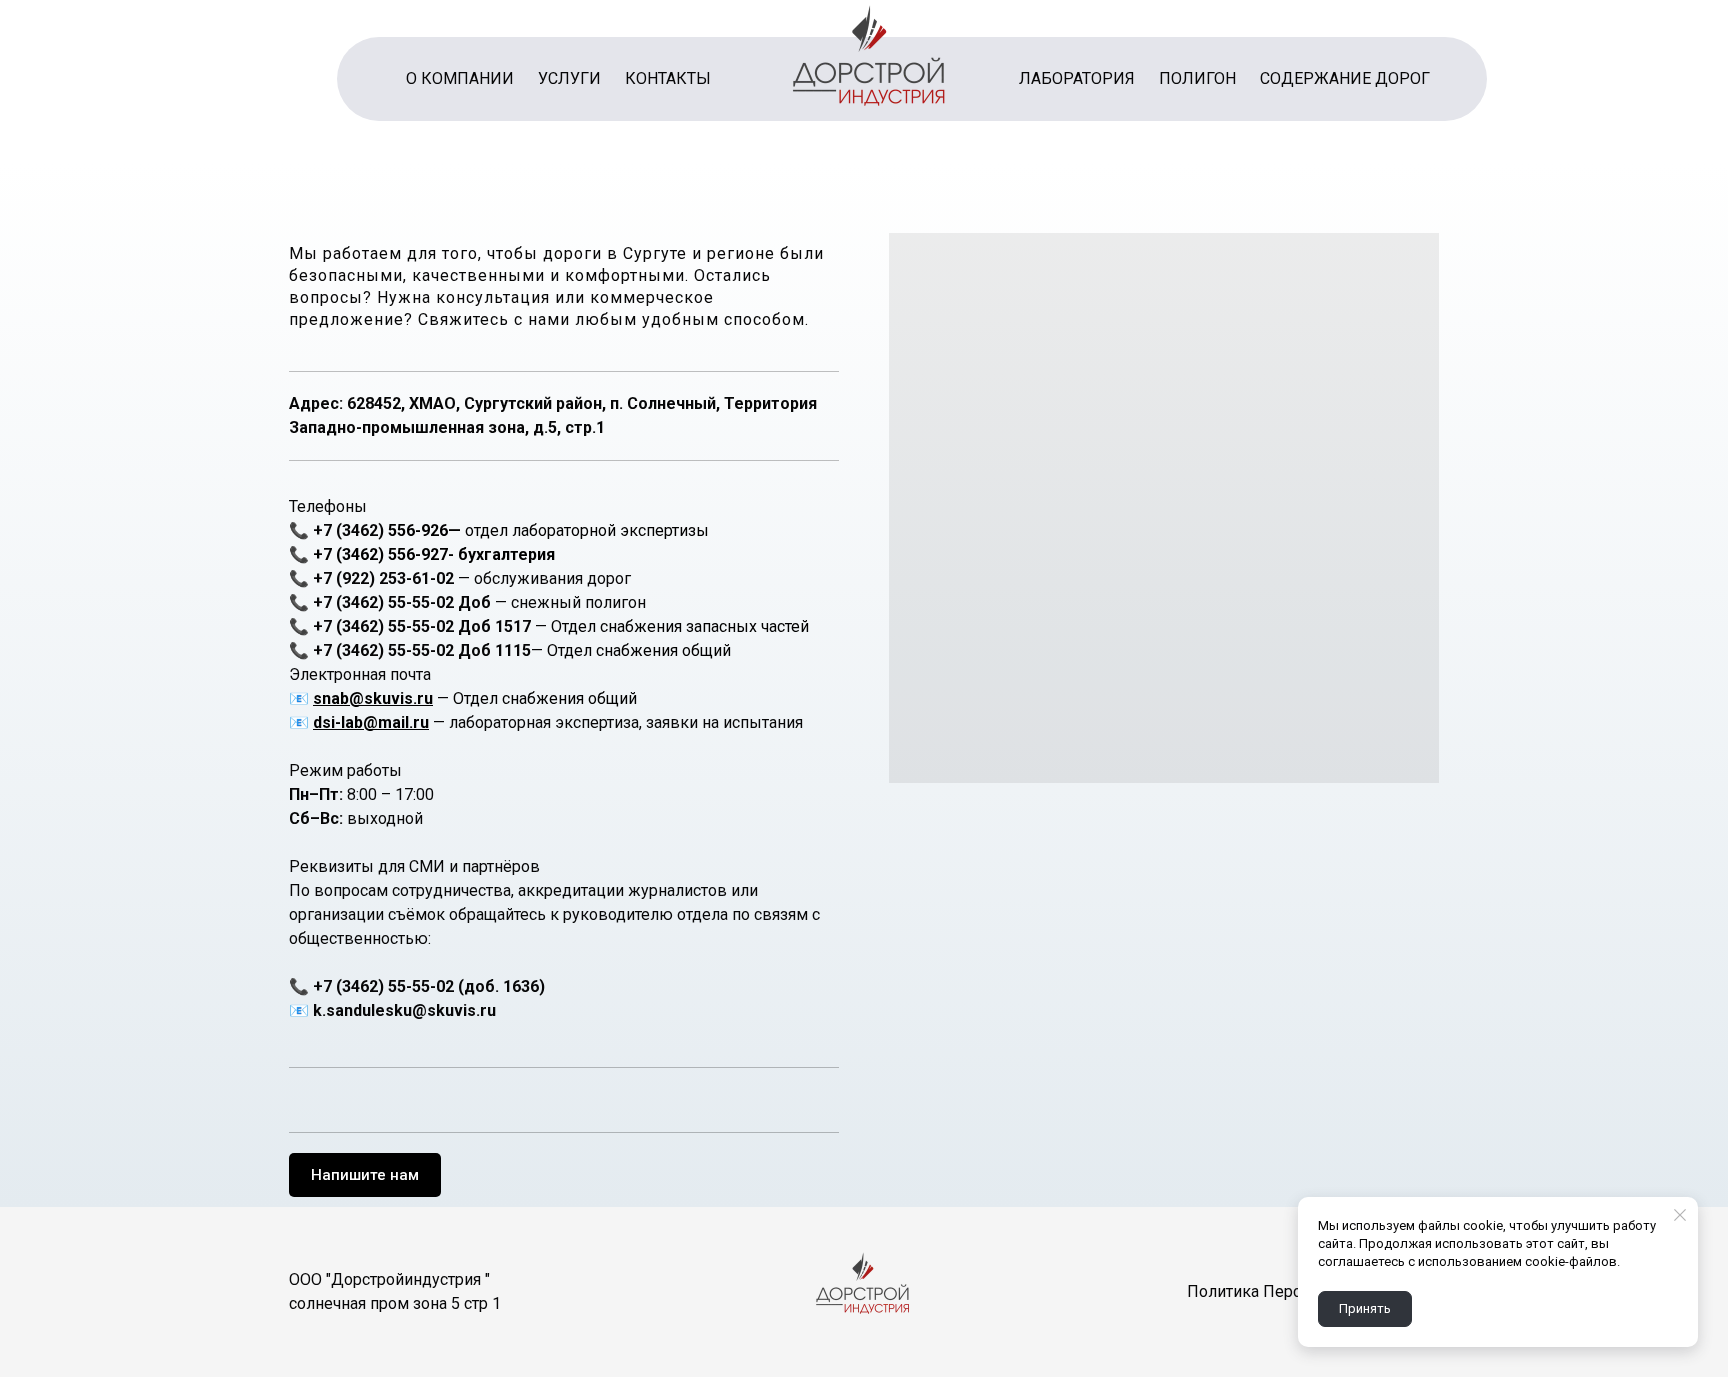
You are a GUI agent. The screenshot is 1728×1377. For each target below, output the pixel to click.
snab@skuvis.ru (373, 698)
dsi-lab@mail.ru (371, 722)
